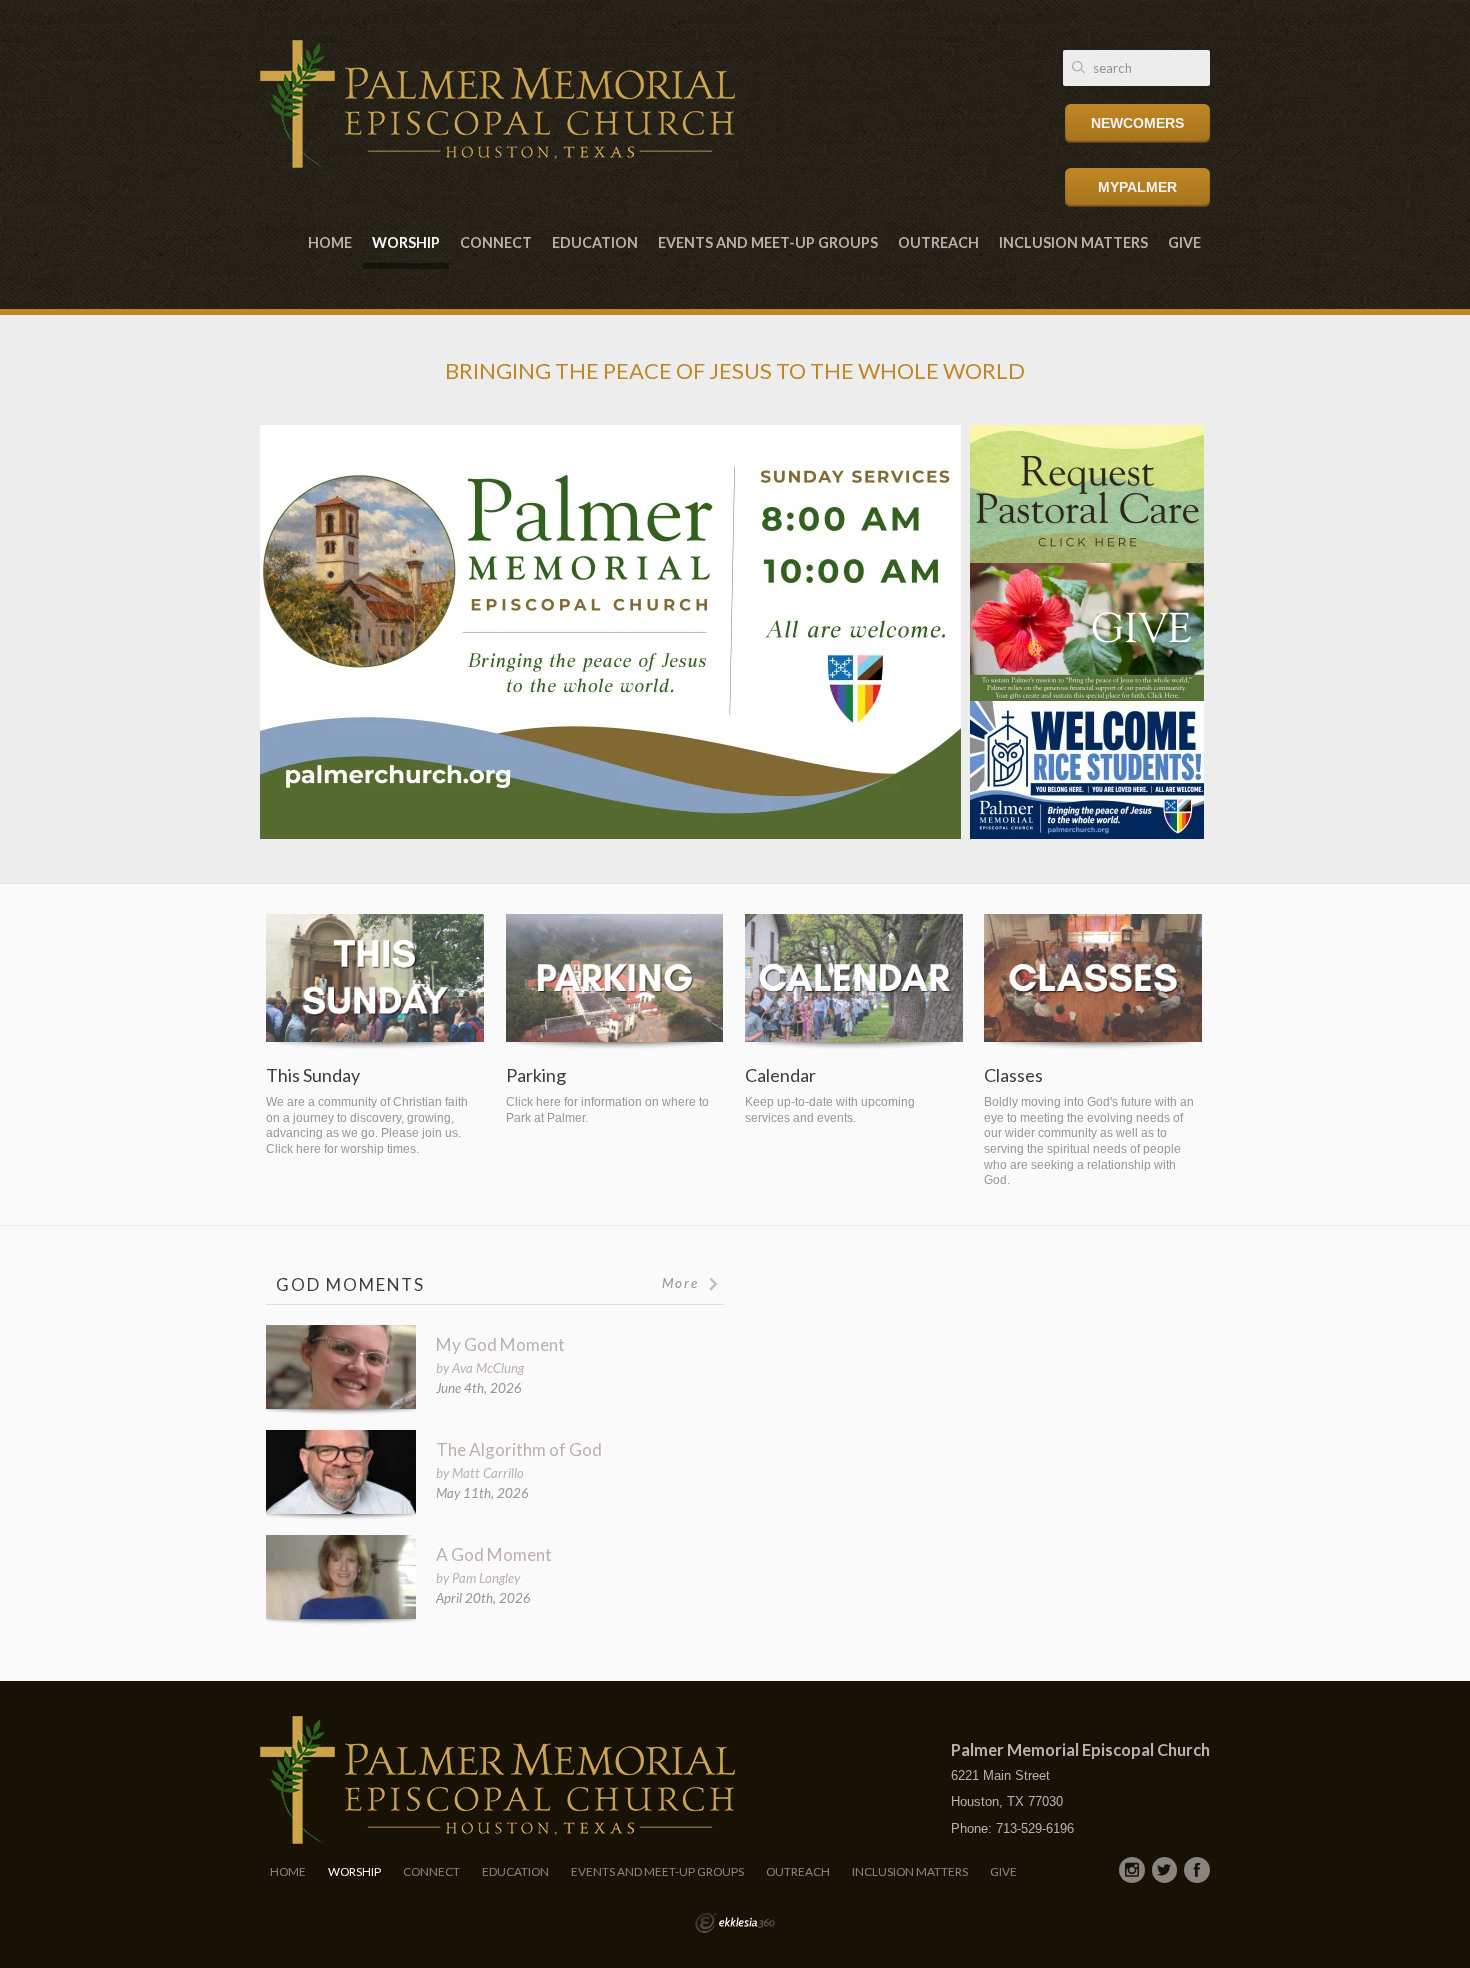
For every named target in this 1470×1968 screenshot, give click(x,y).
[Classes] (1093, 982)
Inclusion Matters (1073, 242)
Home (330, 242)
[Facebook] (1197, 1870)
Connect (496, 242)
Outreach (938, 242)
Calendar (780, 1075)
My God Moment (500, 1344)
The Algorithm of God (519, 1449)
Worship (406, 242)
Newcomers (1137, 123)
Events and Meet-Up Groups (768, 242)
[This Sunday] (375, 982)
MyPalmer (1137, 187)
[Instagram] (1132, 1870)
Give (1184, 242)
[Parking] (615, 982)
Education (595, 242)
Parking (536, 1075)
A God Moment (494, 1554)
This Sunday (313, 1075)
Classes (1013, 1075)
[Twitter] (1165, 1870)
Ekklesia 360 (735, 1923)
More (683, 1283)
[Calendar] (854, 982)
